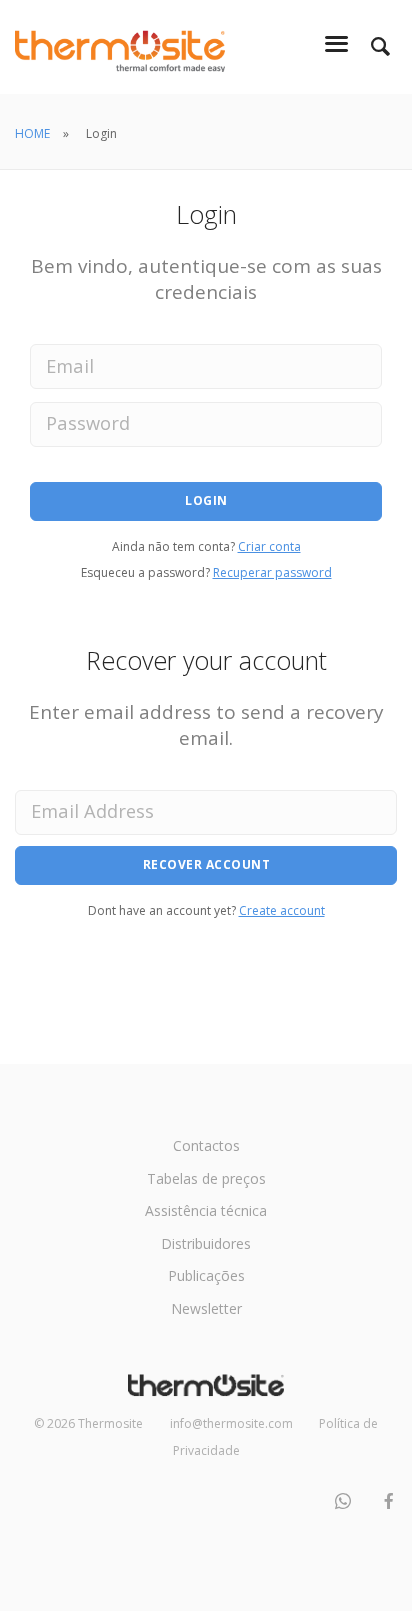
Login (206, 500)
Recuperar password (272, 572)
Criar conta (269, 546)
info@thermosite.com (231, 1423)
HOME (32, 133)
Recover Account (207, 864)
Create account (282, 910)
